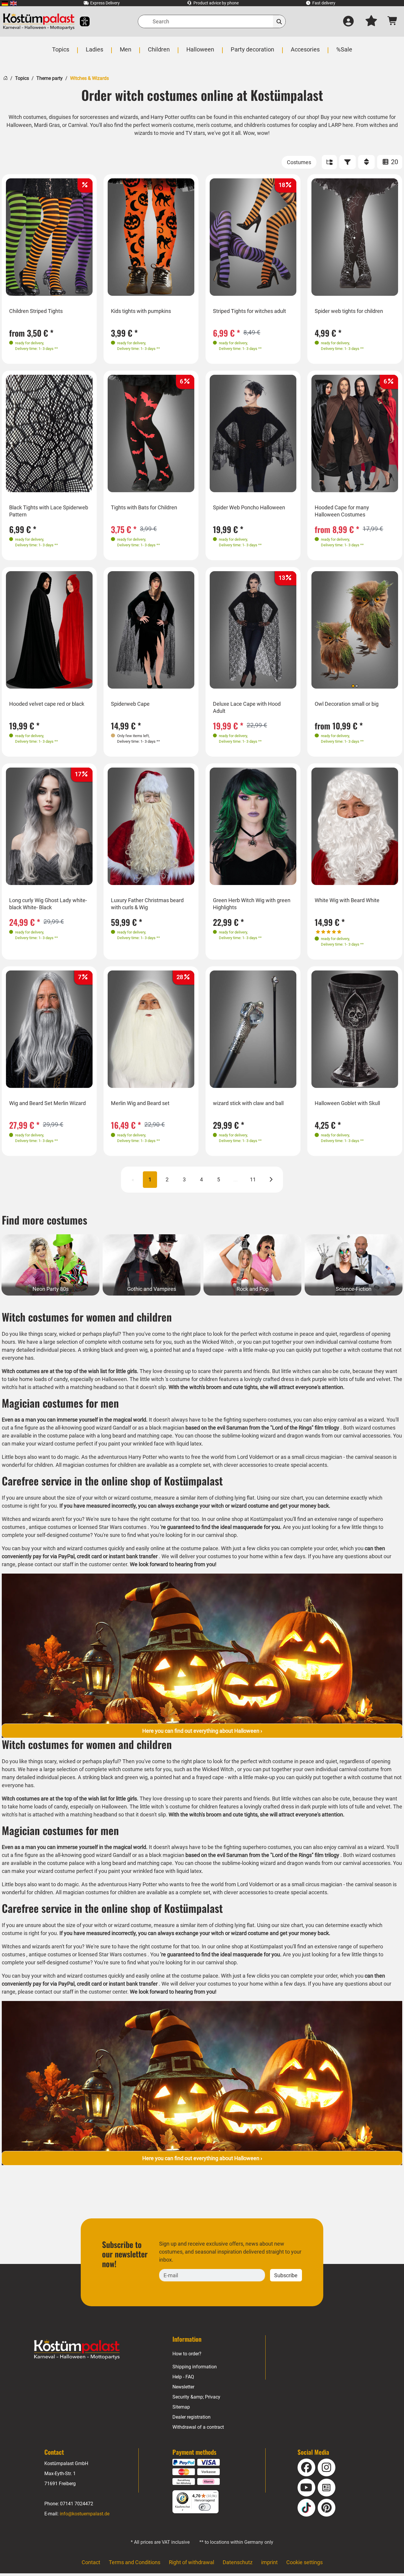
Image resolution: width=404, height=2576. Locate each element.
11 (253, 1179)
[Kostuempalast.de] (39, 21)
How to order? (187, 2354)
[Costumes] (299, 162)
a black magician (165, 1428)
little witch (152, 1379)
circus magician (324, 1457)
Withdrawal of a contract (198, 2427)
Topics (22, 78)
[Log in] (348, 22)
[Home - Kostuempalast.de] (77, 2349)
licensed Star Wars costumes (112, 1527)
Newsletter (183, 2387)
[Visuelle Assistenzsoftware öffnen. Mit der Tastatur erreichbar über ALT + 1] (81, 21)
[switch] (205, 2507)
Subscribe (286, 2275)
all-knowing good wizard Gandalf (93, 1428)
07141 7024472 (77, 2504)
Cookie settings (304, 2562)
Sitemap (181, 2407)
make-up (265, 1350)
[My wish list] (371, 22)
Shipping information (195, 2367)
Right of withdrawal (192, 2562)
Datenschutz (238, 2562)
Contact (91, 2562)
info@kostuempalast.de (85, 2514)
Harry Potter (143, 1457)
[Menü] (215, 2494)
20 (394, 162)
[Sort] (366, 162)
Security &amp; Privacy (196, 2397)
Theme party (50, 78)
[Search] (279, 21)
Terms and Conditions (135, 2562)
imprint (269, 2562)
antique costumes (50, 1527)
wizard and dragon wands (290, 1436)
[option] (49, 237)
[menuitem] (5, 3)
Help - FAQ (183, 2377)
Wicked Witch (218, 1342)
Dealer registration (192, 2417)
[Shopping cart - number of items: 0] (393, 21)
